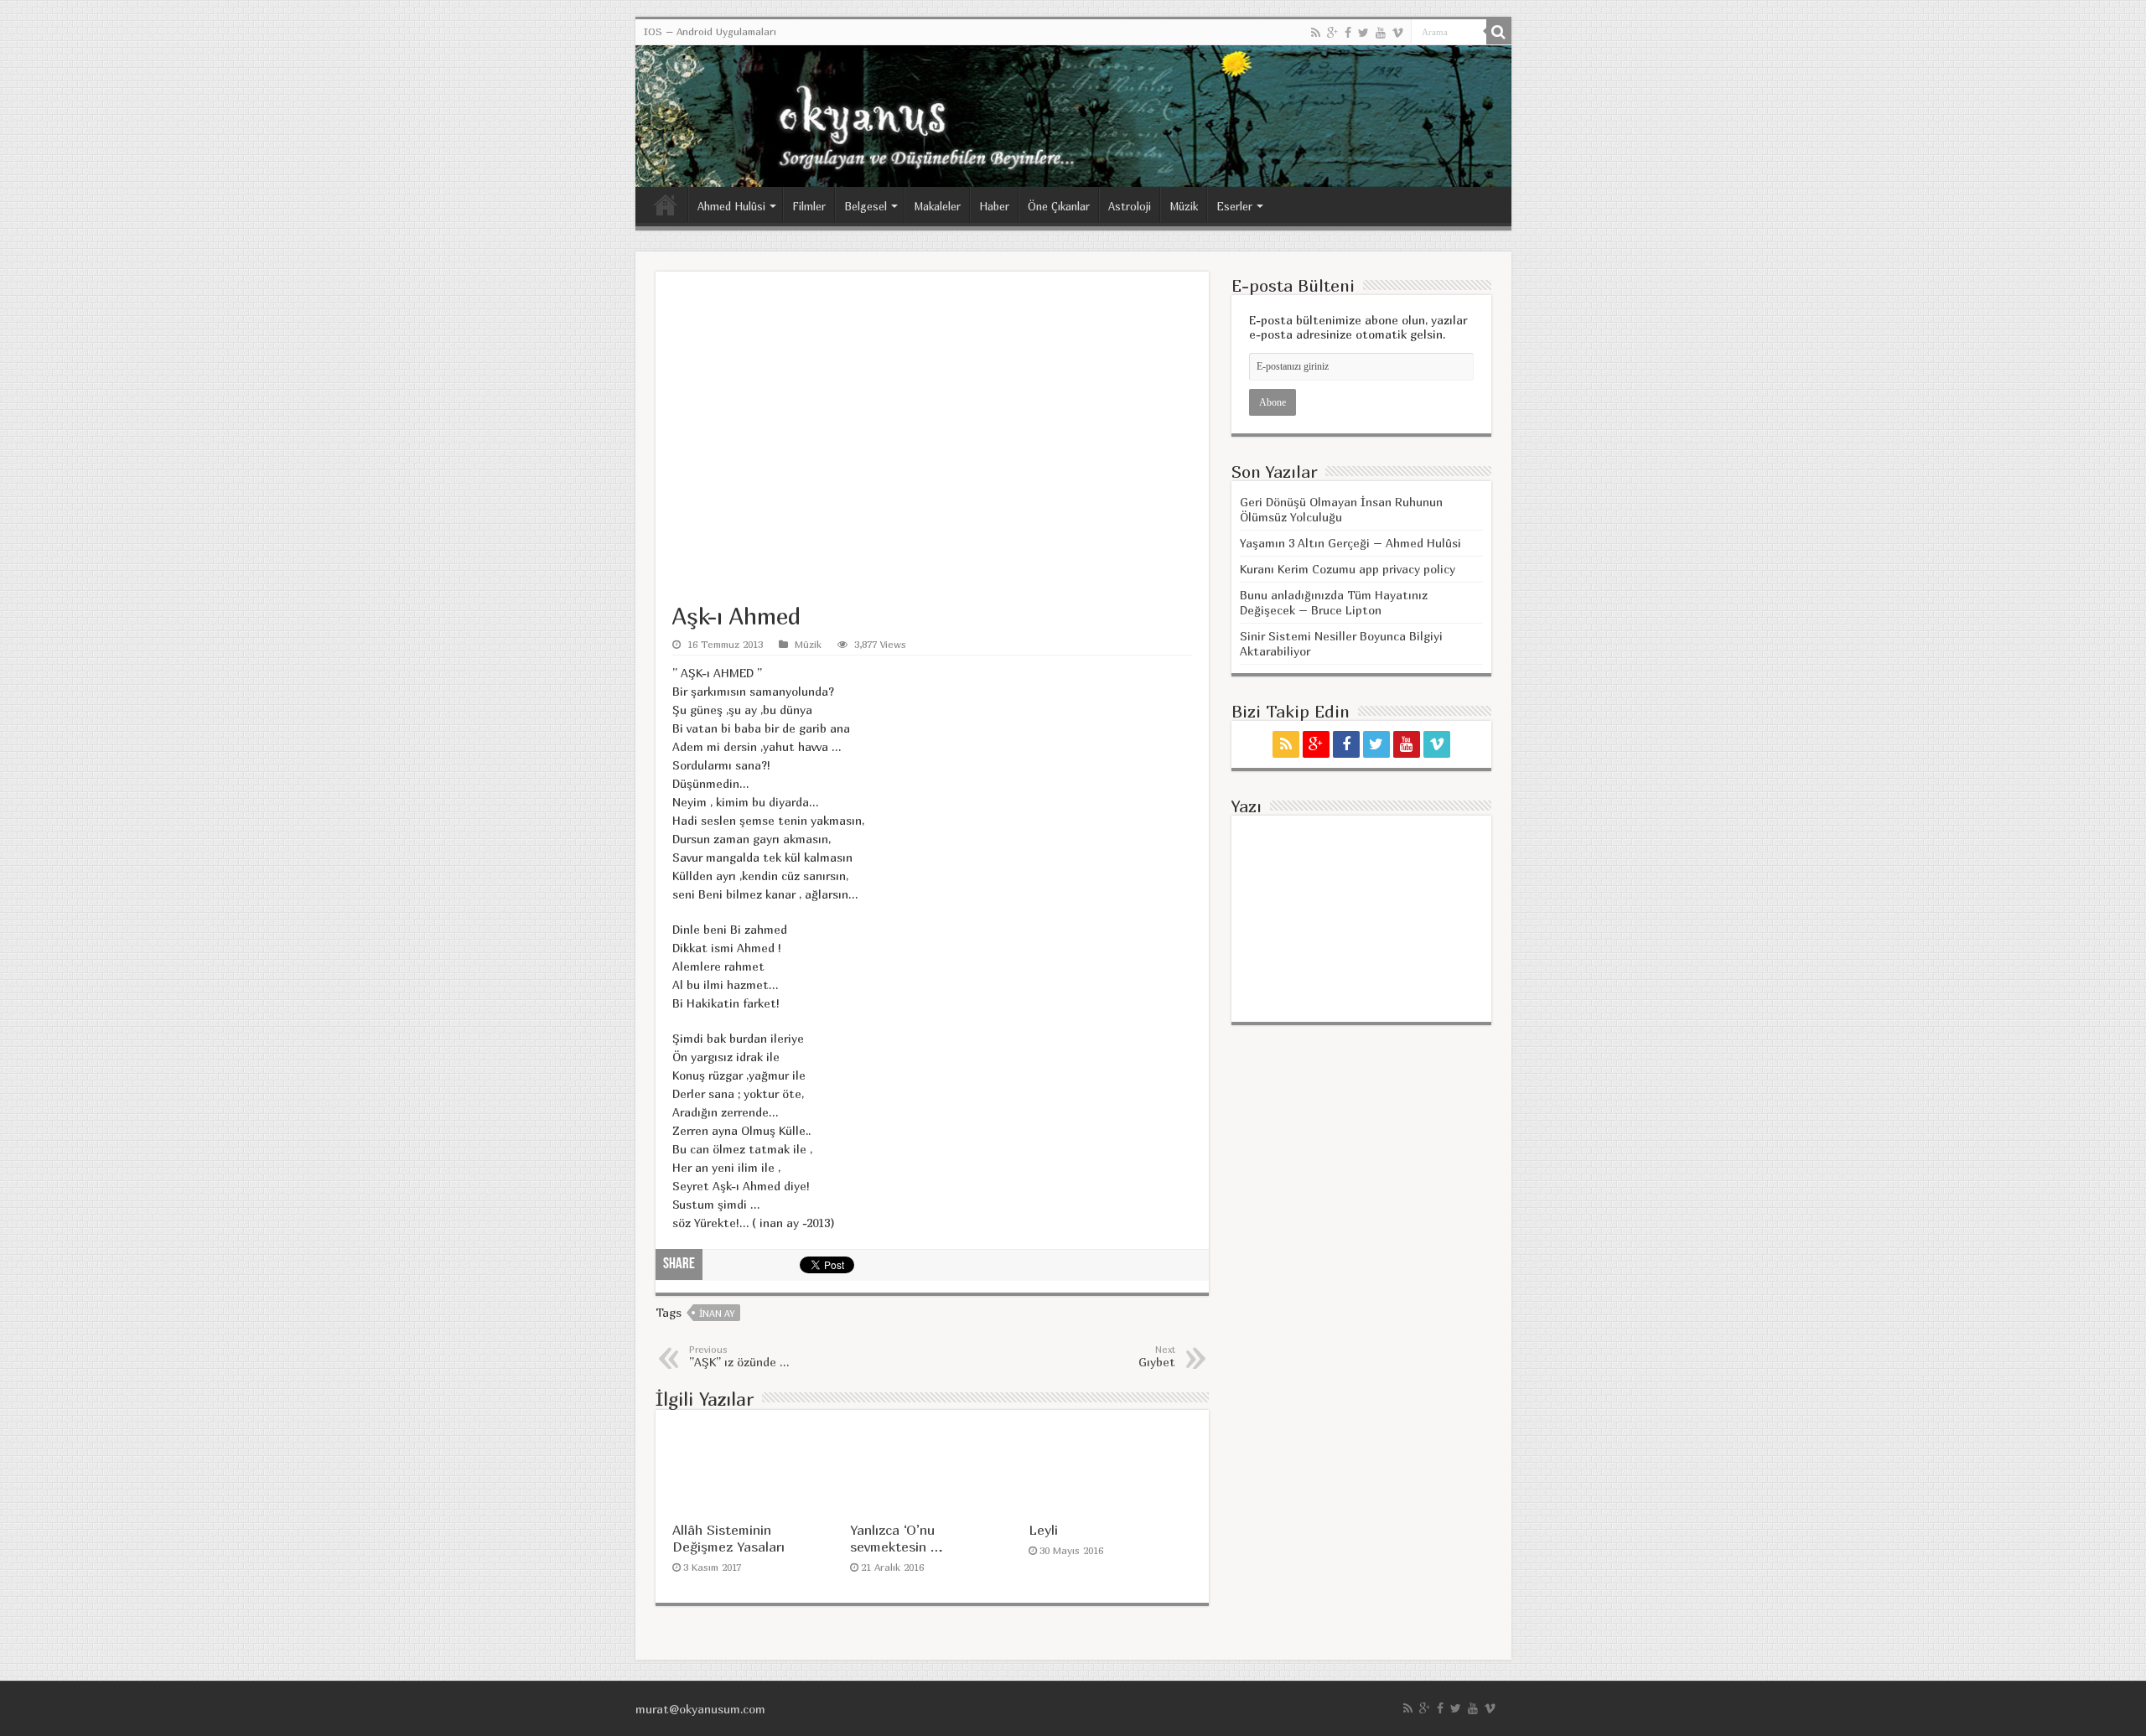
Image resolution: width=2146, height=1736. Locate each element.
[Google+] (1332, 33)
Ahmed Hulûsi (731, 206)
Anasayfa (666, 205)
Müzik (1184, 206)
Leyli (1043, 1530)
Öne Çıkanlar (1059, 206)
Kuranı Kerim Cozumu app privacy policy (1348, 569)
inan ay (717, 1313)
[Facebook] (1348, 33)
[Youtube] (1381, 33)
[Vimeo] (1398, 33)
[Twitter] (1363, 33)
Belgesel (866, 206)
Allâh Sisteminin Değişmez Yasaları (728, 1538)
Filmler (809, 206)
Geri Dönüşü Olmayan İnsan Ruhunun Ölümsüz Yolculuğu (1341, 509)
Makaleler (937, 206)
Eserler (1234, 206)
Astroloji (1130, 206)
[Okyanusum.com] (1073, 116)
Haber (994, 206)
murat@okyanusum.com (700, 1709)
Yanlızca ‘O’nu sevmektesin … (897, 1538)
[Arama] (1499, 32)
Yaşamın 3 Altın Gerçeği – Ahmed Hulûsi (1350, 543)
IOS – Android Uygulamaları (710, 31)
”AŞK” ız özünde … (739, 1356)
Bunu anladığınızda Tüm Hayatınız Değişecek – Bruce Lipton (1334, 602)
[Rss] (1316, 33)
